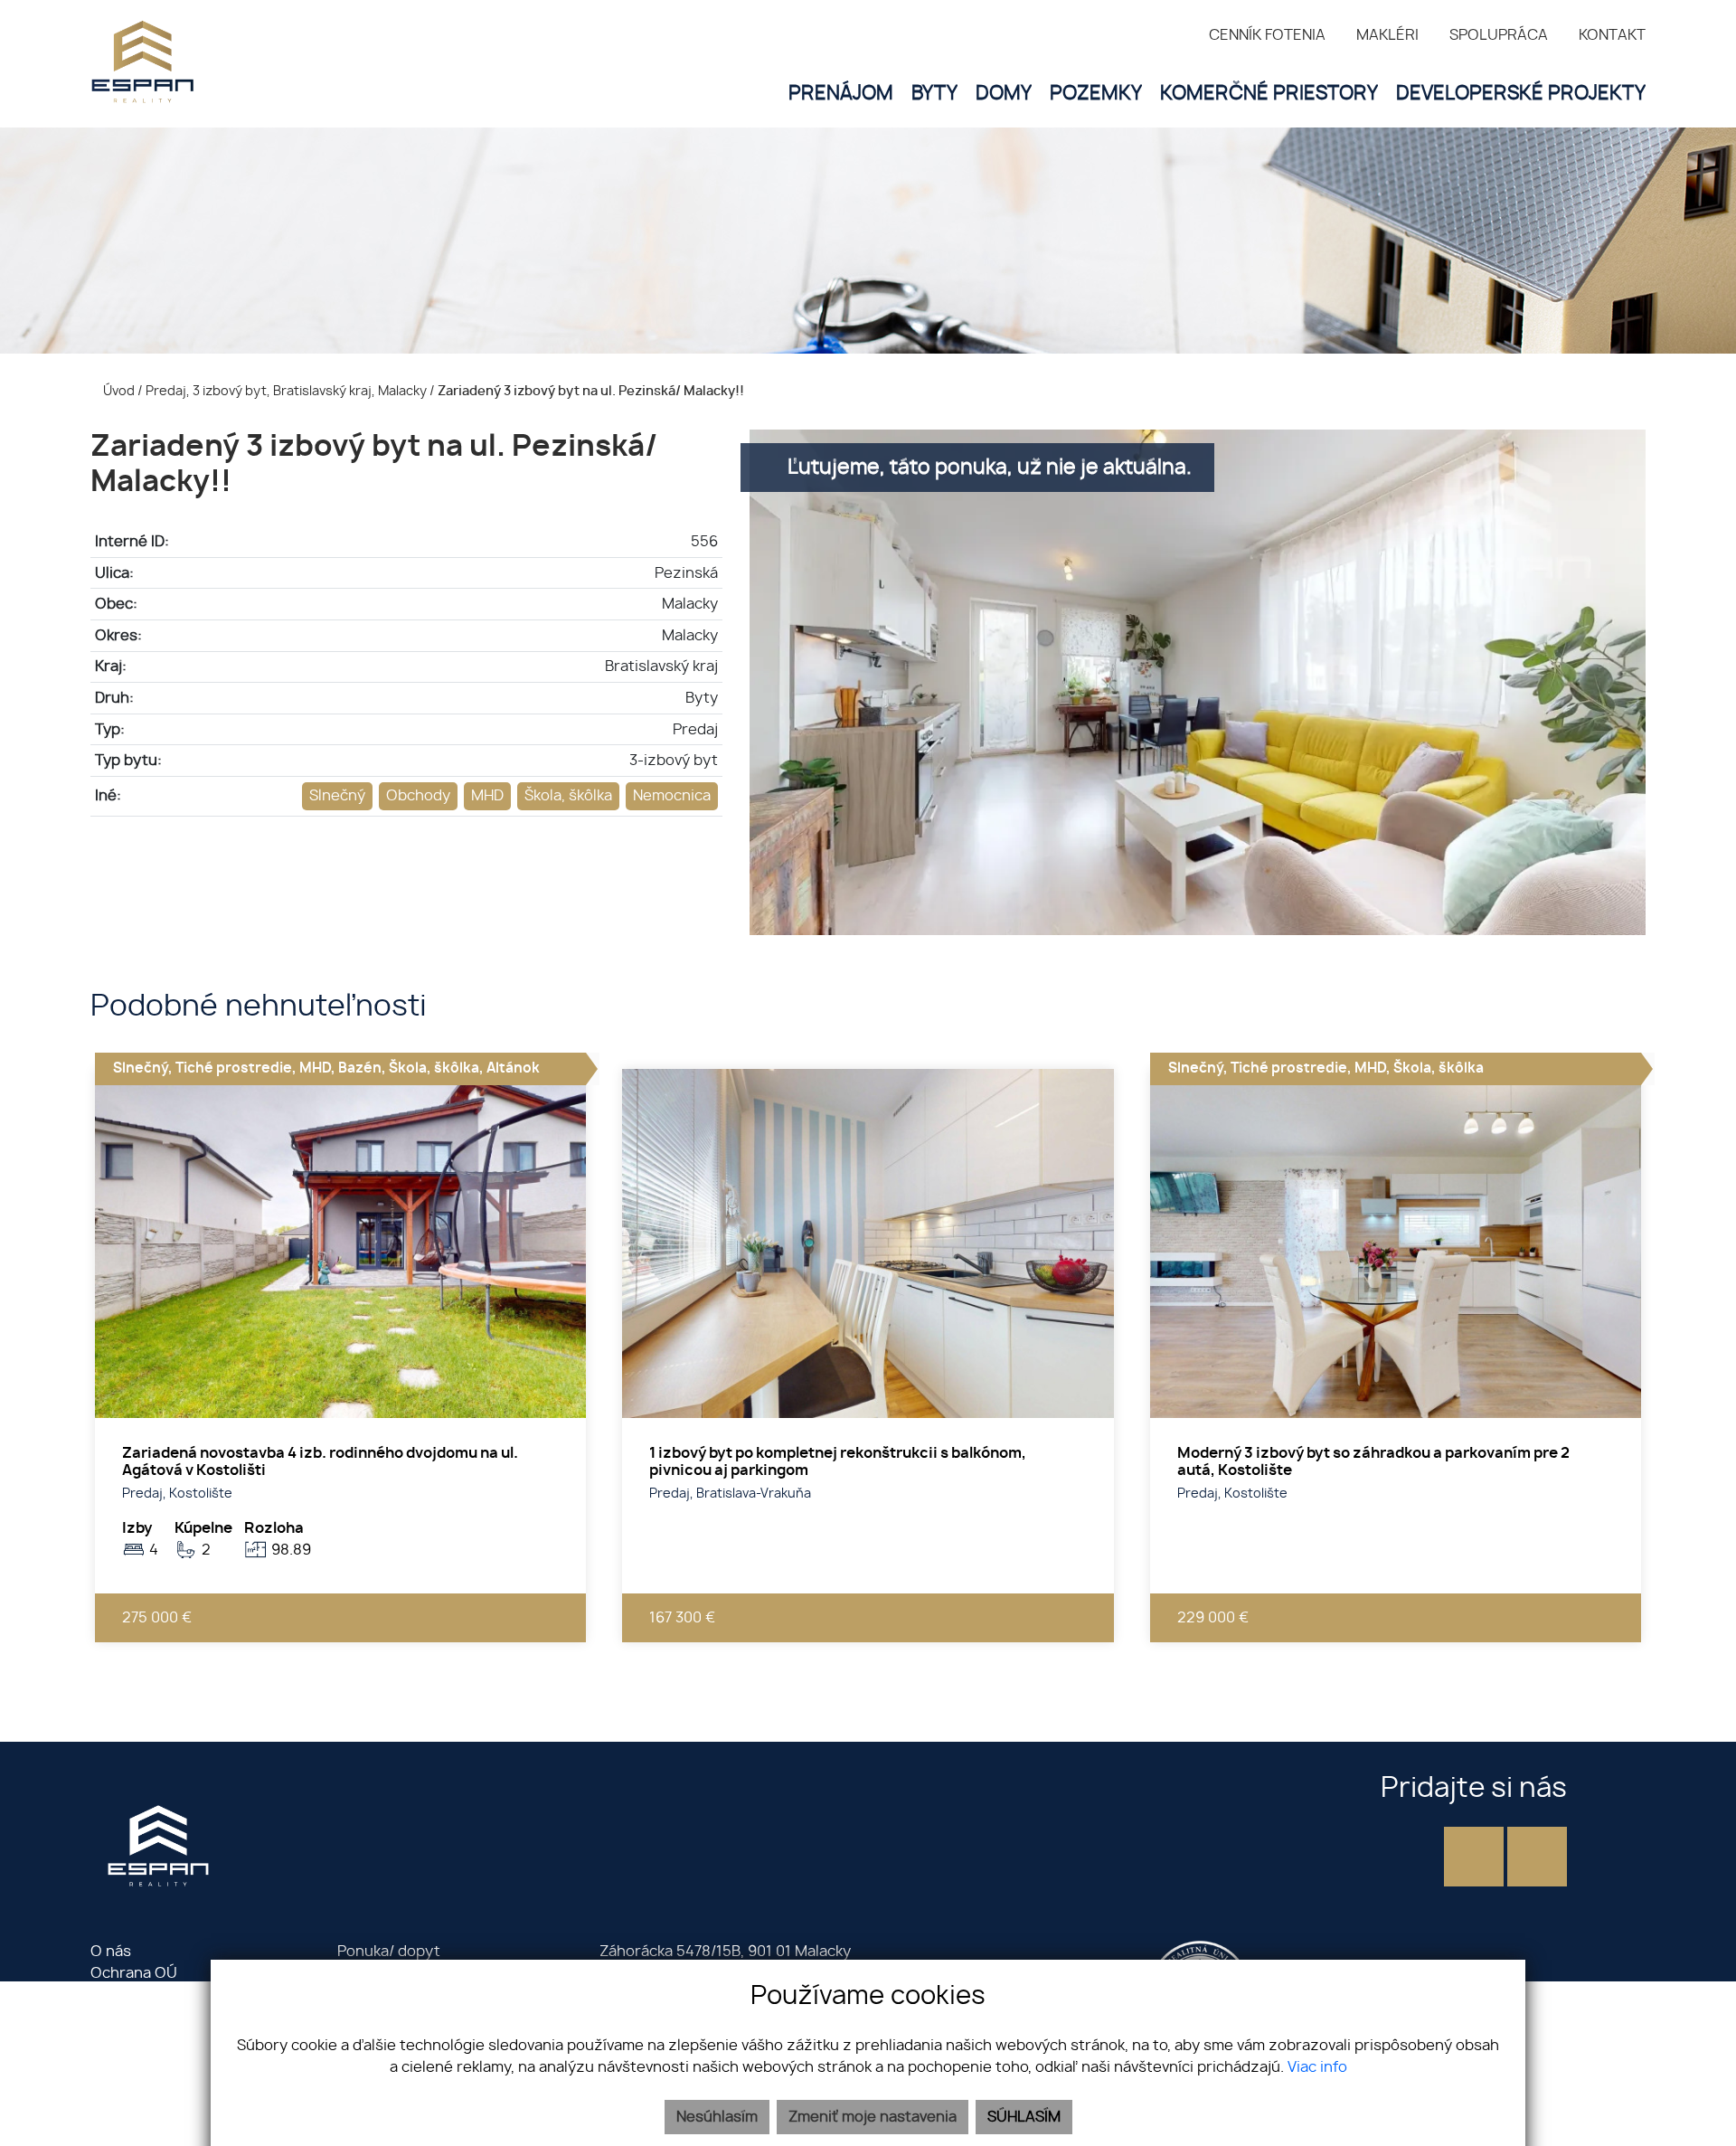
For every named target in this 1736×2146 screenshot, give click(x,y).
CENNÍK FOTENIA (1267, 35)
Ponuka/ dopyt (389, 1952)
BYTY (934, 94)
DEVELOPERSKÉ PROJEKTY (1521, 94)
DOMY (1004, 94)
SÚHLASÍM (1024, 2117)
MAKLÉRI (1387, 35)
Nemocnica (672, 796)
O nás (111, 1952)
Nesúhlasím (717, 2117)
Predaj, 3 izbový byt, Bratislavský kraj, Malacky (288, 391)
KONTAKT (1612, 35)
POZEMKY (1096, 94)
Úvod (118, 391)
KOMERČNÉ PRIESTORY (1269, 94)
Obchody (418, 796)
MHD (487, 796)
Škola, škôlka (568, 796)
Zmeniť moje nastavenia (873, 2117)
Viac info (1317, 2067)
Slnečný (337, 796)
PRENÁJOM (841, 94)
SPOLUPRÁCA (1499, 35)
